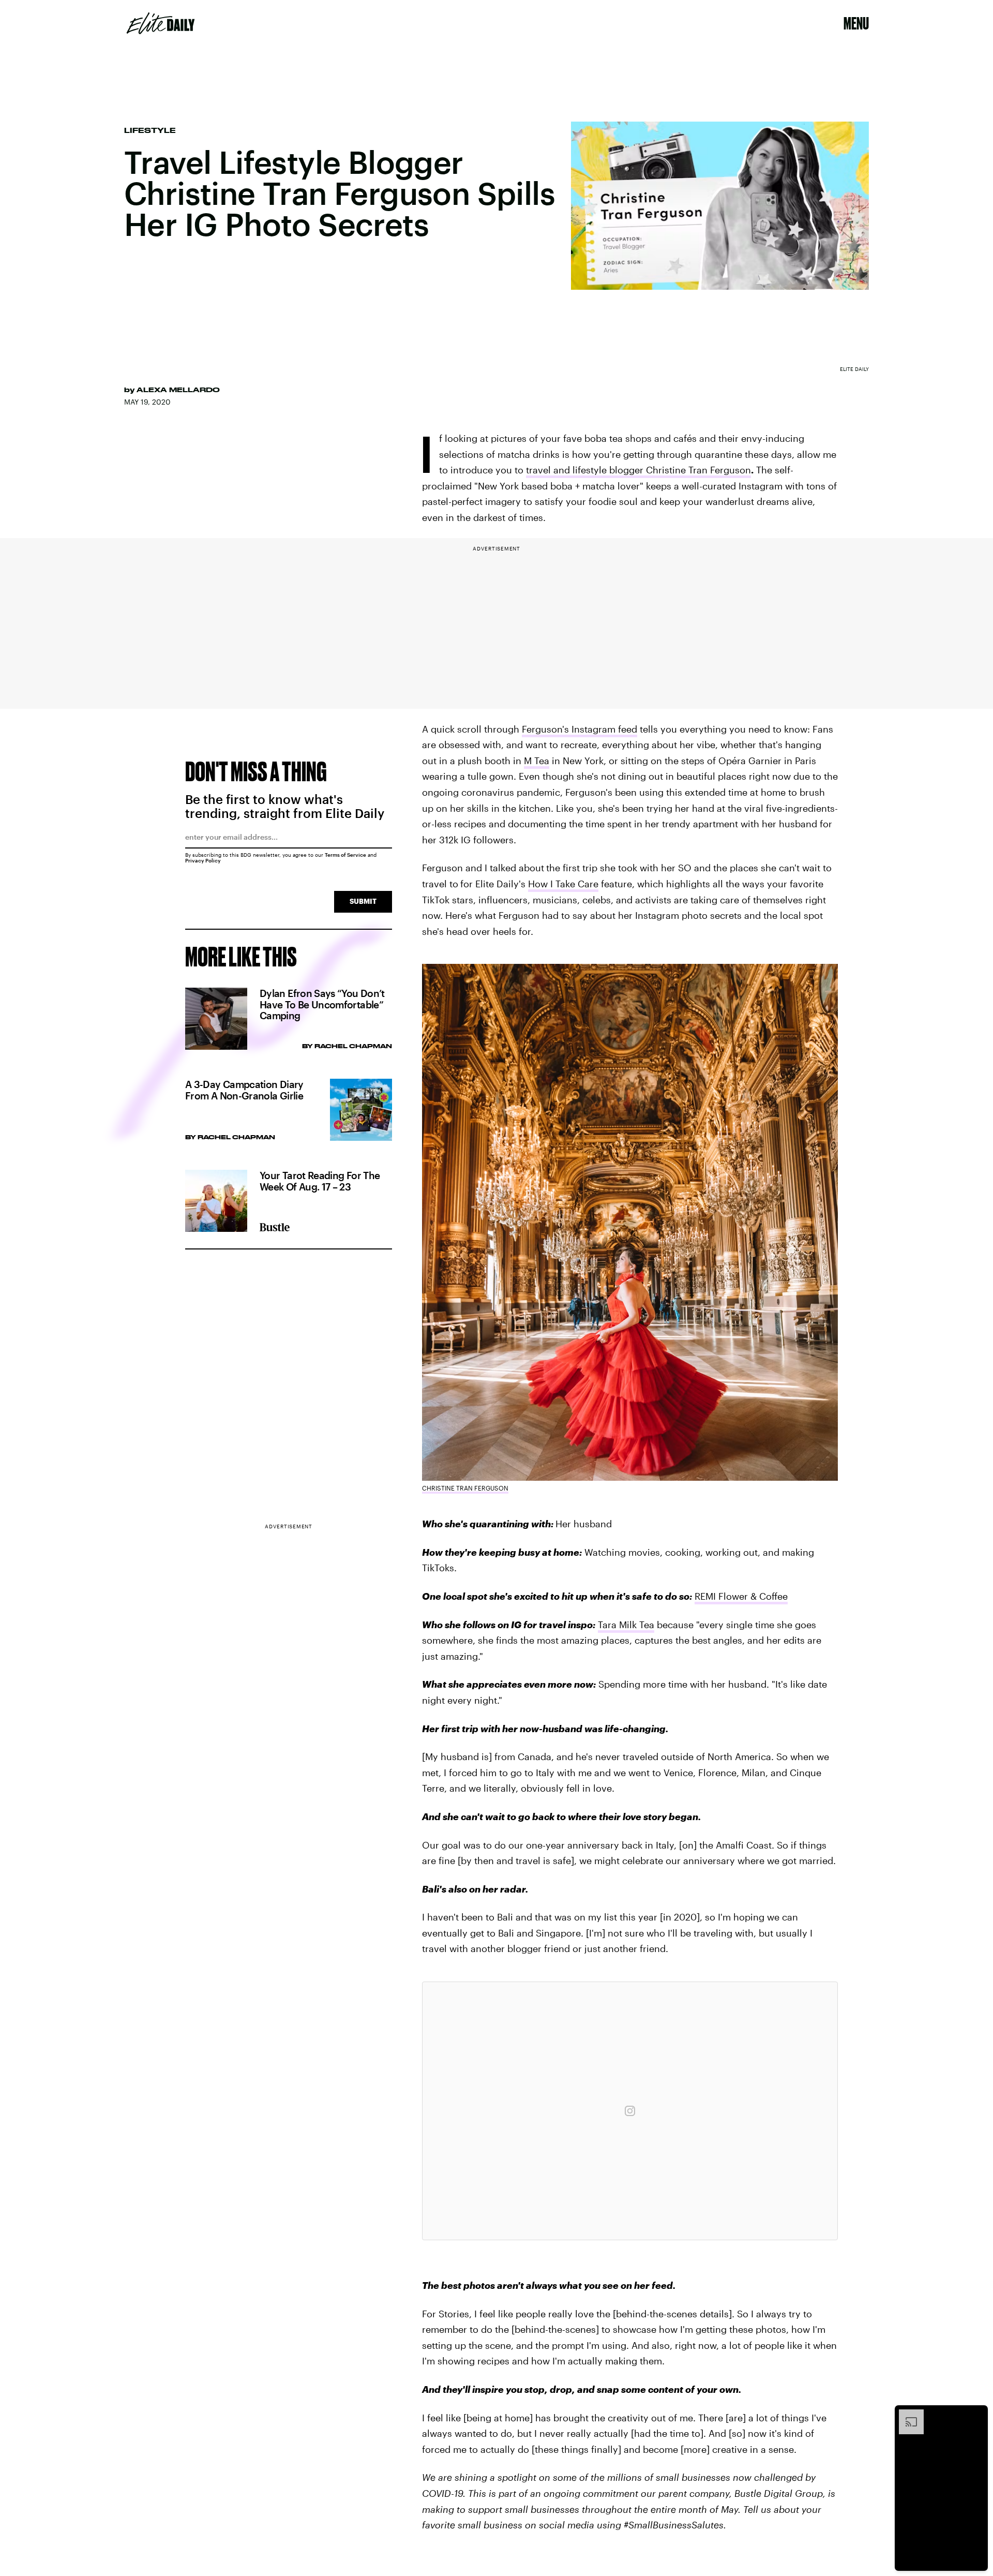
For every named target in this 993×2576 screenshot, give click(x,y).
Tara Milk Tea (626, 1625)
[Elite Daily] (161, 23)
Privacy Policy (203, 860)
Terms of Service (345, 855)
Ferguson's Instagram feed (580, 729)
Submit (363, 901)
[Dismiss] (976, 2415)
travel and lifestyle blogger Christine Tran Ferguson (638, 470)
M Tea (537, 761)
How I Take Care (563, 884)
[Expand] (906, 2415)
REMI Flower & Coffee (741, 1596)
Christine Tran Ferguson (465, 1488)
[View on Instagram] (630, 2111)
